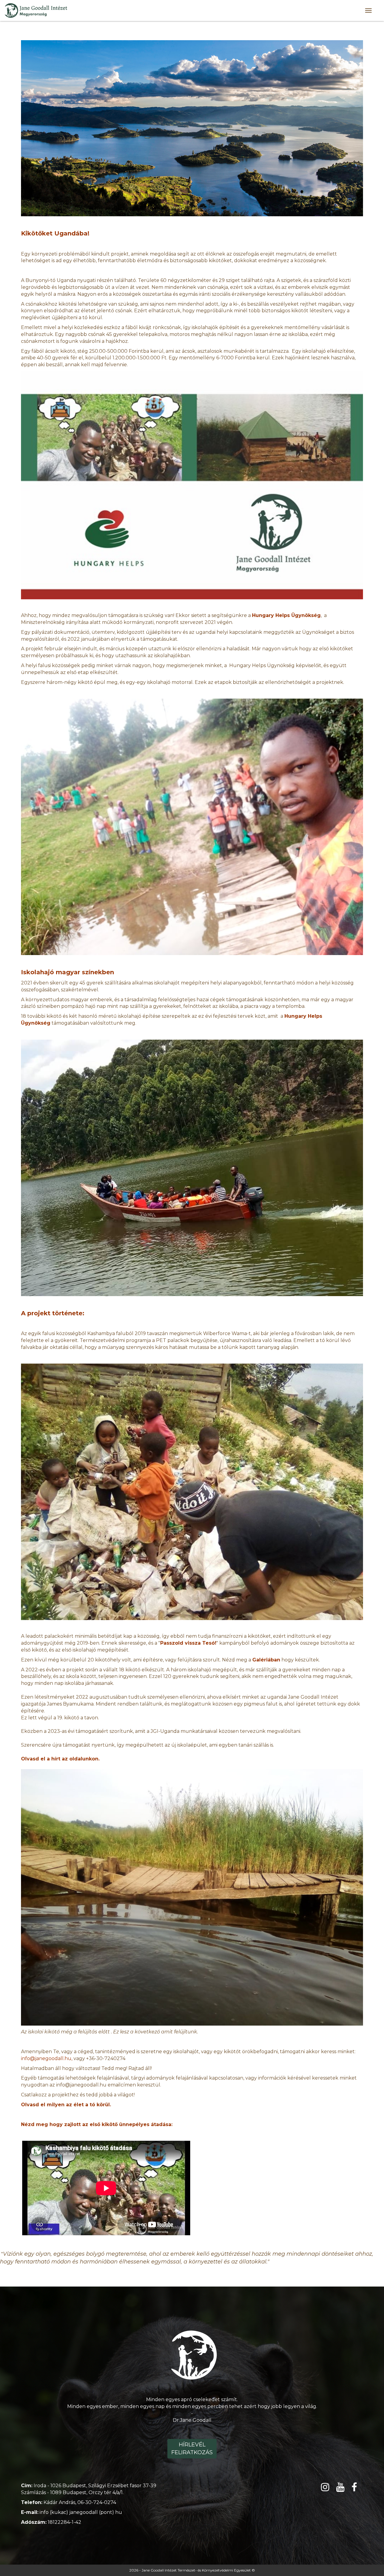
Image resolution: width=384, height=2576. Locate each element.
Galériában (266, 1660)
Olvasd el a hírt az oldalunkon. (60, 1759)
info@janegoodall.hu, (47, 2058)
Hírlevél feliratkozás (192, 2449)
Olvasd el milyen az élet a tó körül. (66, 2105)
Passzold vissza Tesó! (188, 1643)
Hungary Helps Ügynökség (286, 615)
